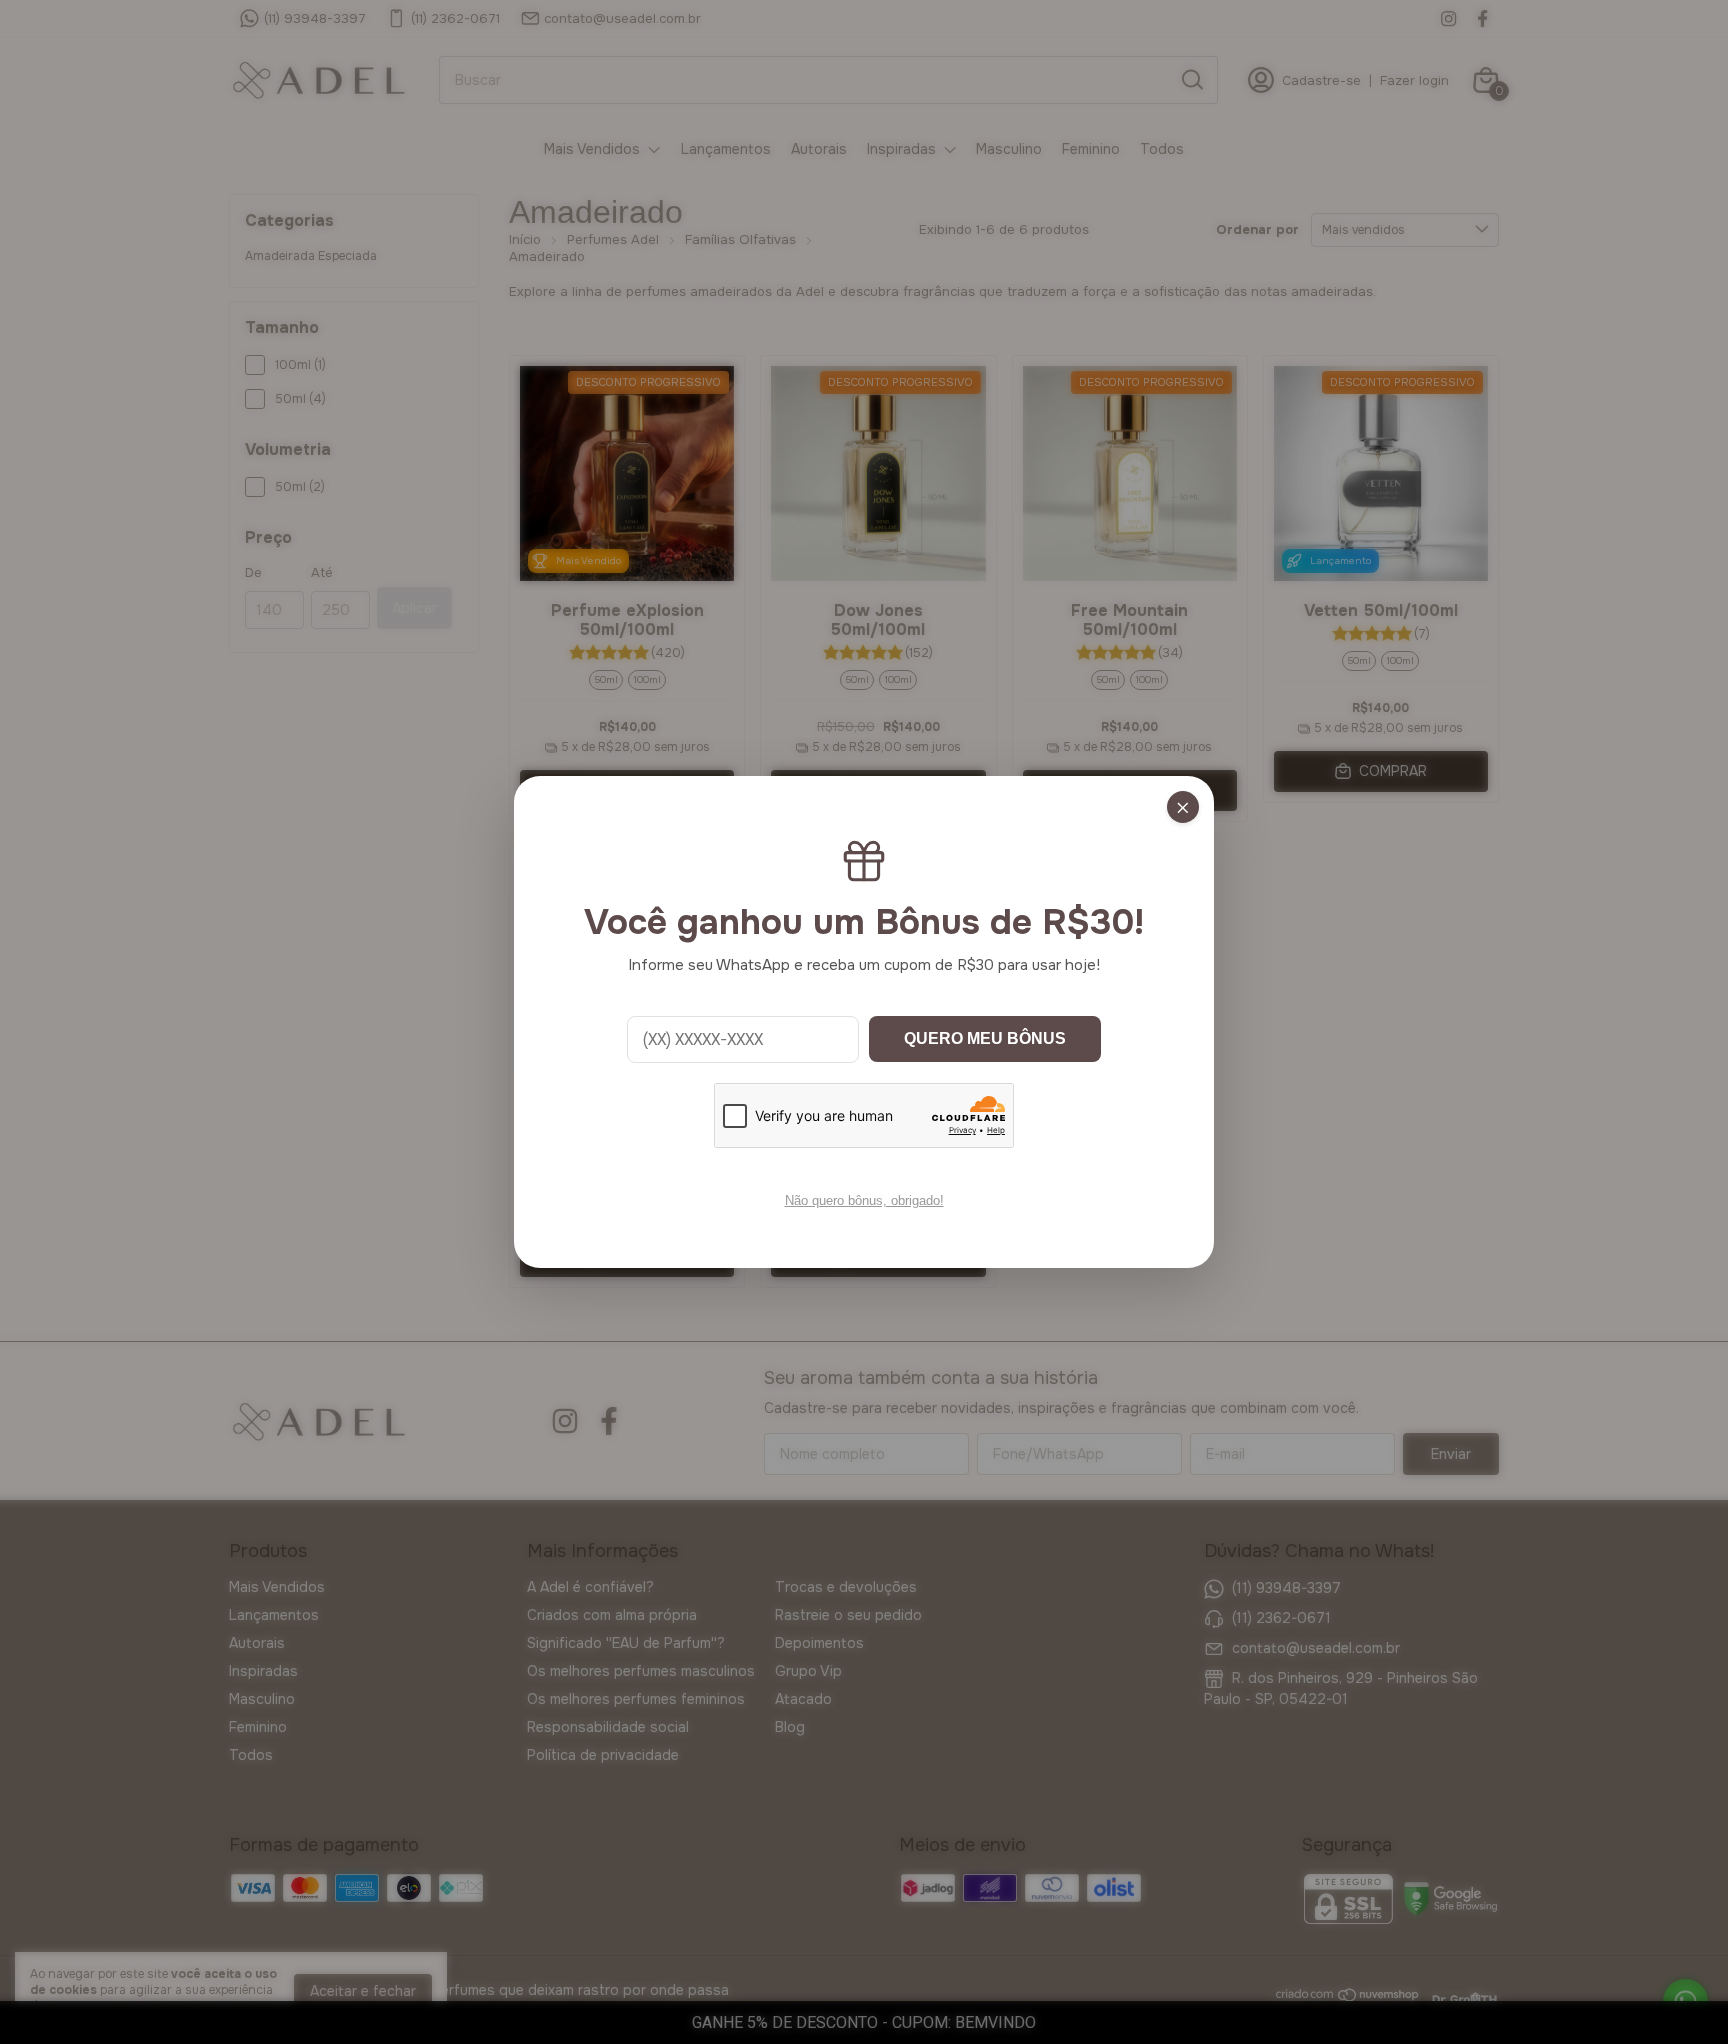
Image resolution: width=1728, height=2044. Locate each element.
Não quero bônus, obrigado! (864, 1200)
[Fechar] (1183, 807)
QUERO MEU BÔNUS (985, 1038)
